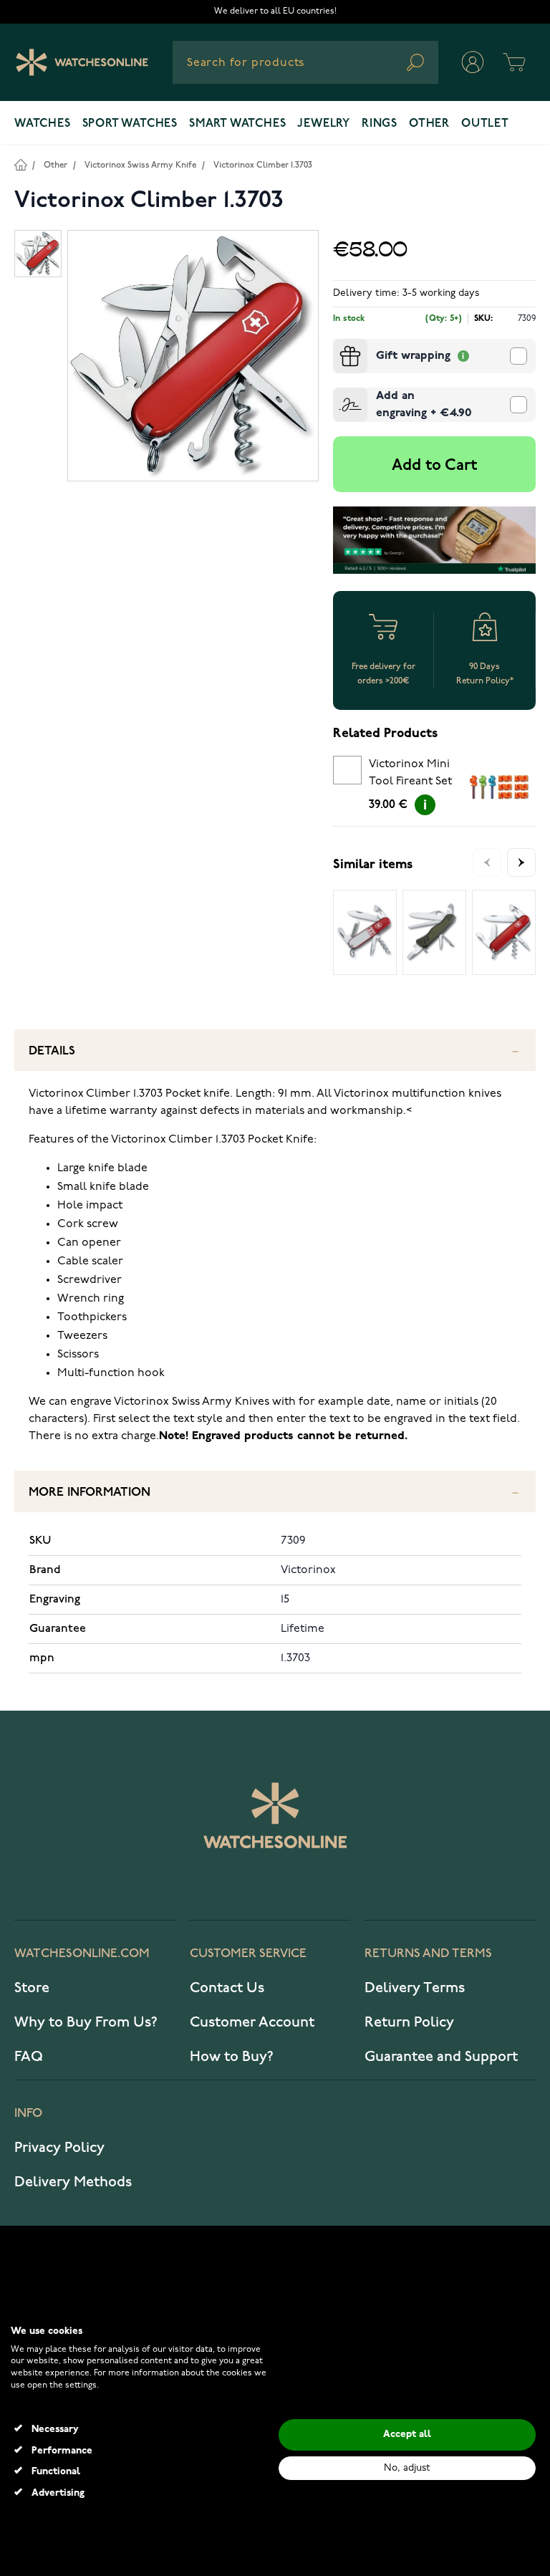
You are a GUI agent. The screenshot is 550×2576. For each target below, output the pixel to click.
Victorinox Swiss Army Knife (140, 165)
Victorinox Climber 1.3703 (263, 165)
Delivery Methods (73, 2182)
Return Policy (409, 2022)
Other (429, 124)
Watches (43, 124)
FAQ (29, 2057)
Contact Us (227, 1988)
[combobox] (305, 62)
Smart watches (237, 124)
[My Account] (473, 62)
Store (32, 1988)
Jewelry (324, 124)
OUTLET (485, 124)
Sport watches (130, 124)
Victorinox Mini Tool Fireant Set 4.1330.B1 (410, 775)
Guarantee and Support (441, 2057)
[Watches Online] (82, 62)
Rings (380, 124)
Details (52, 1051)
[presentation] (339, 345)
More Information (90, 1493)
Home (20, 164)
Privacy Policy (59, 2148)
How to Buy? (232, 2057)
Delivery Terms (415, 1988)
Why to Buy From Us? (86, 2022)
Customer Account (252, 2022)
